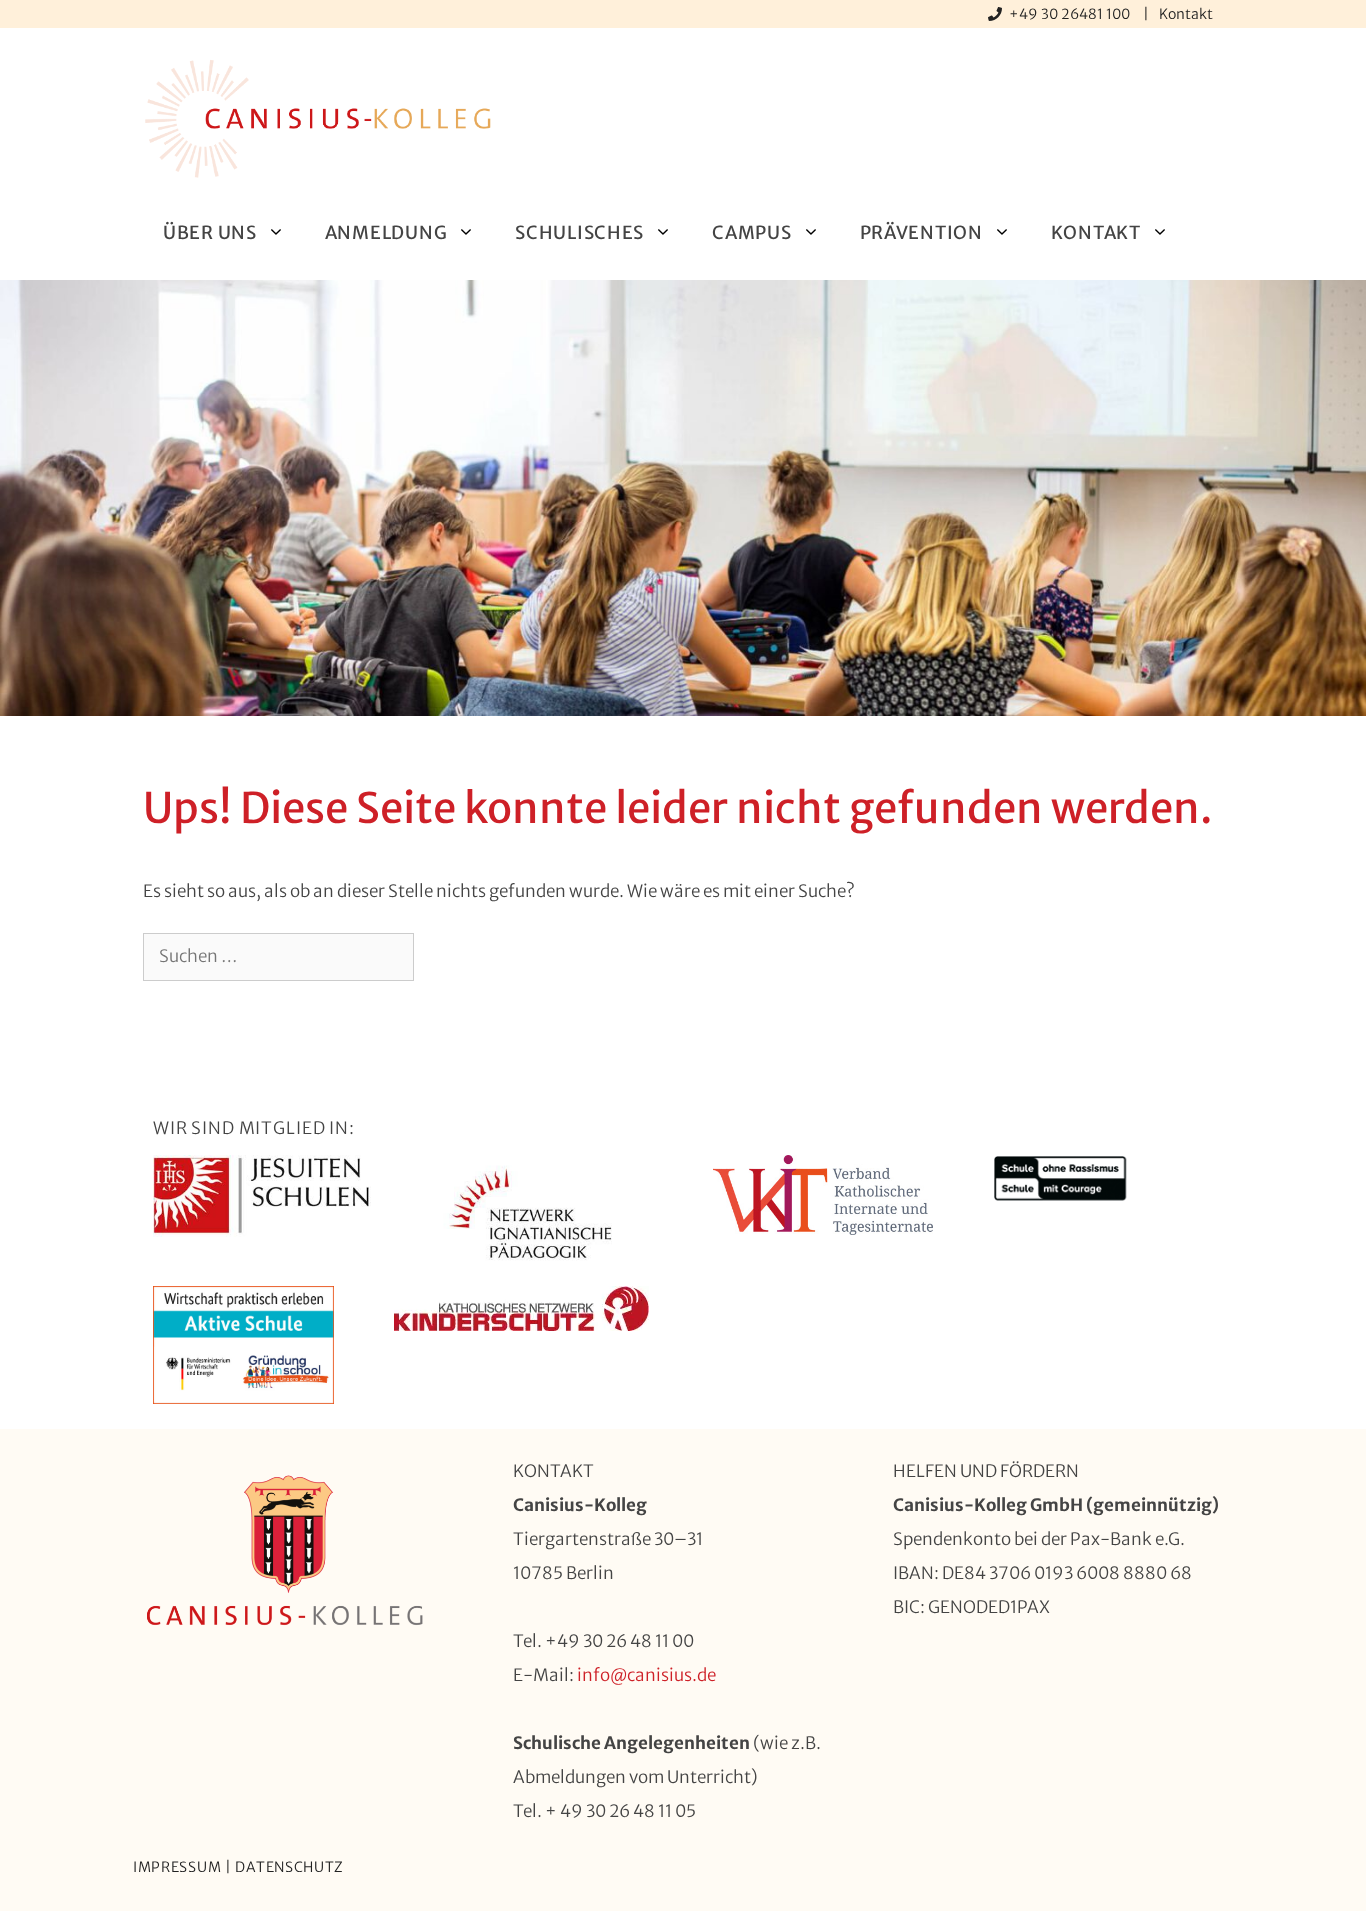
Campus (751, 232)
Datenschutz (289, 1867)
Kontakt (1186, 14)
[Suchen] (446, 957)
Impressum (177, 1867)
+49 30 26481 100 (1071, 14)
